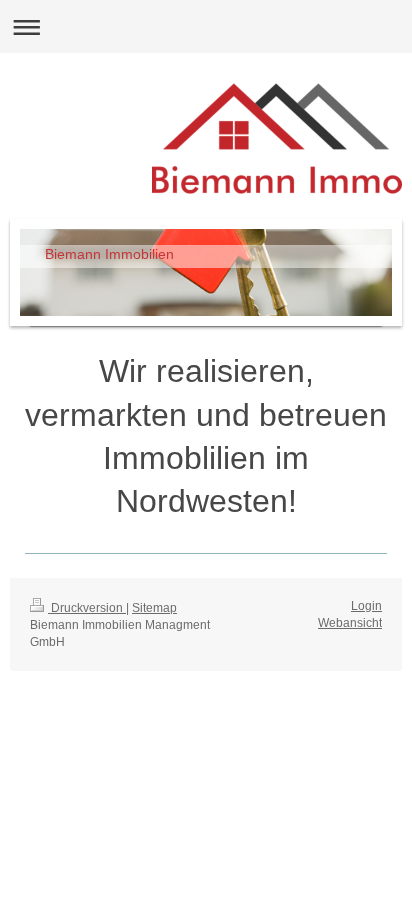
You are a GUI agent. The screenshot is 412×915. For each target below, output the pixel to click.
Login (366, 606)
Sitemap (154, 608)
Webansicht (350, 623)
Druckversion (87, 608)
